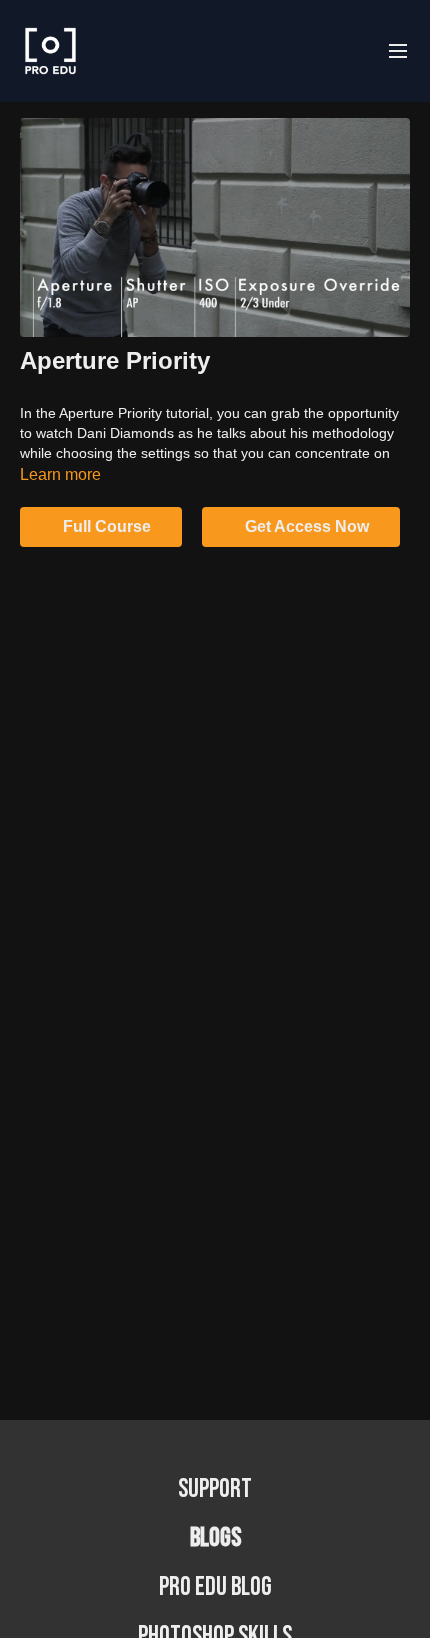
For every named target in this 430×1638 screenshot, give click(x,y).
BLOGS (215, 1538)
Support (215, 1489)
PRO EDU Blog (215, 1587)
